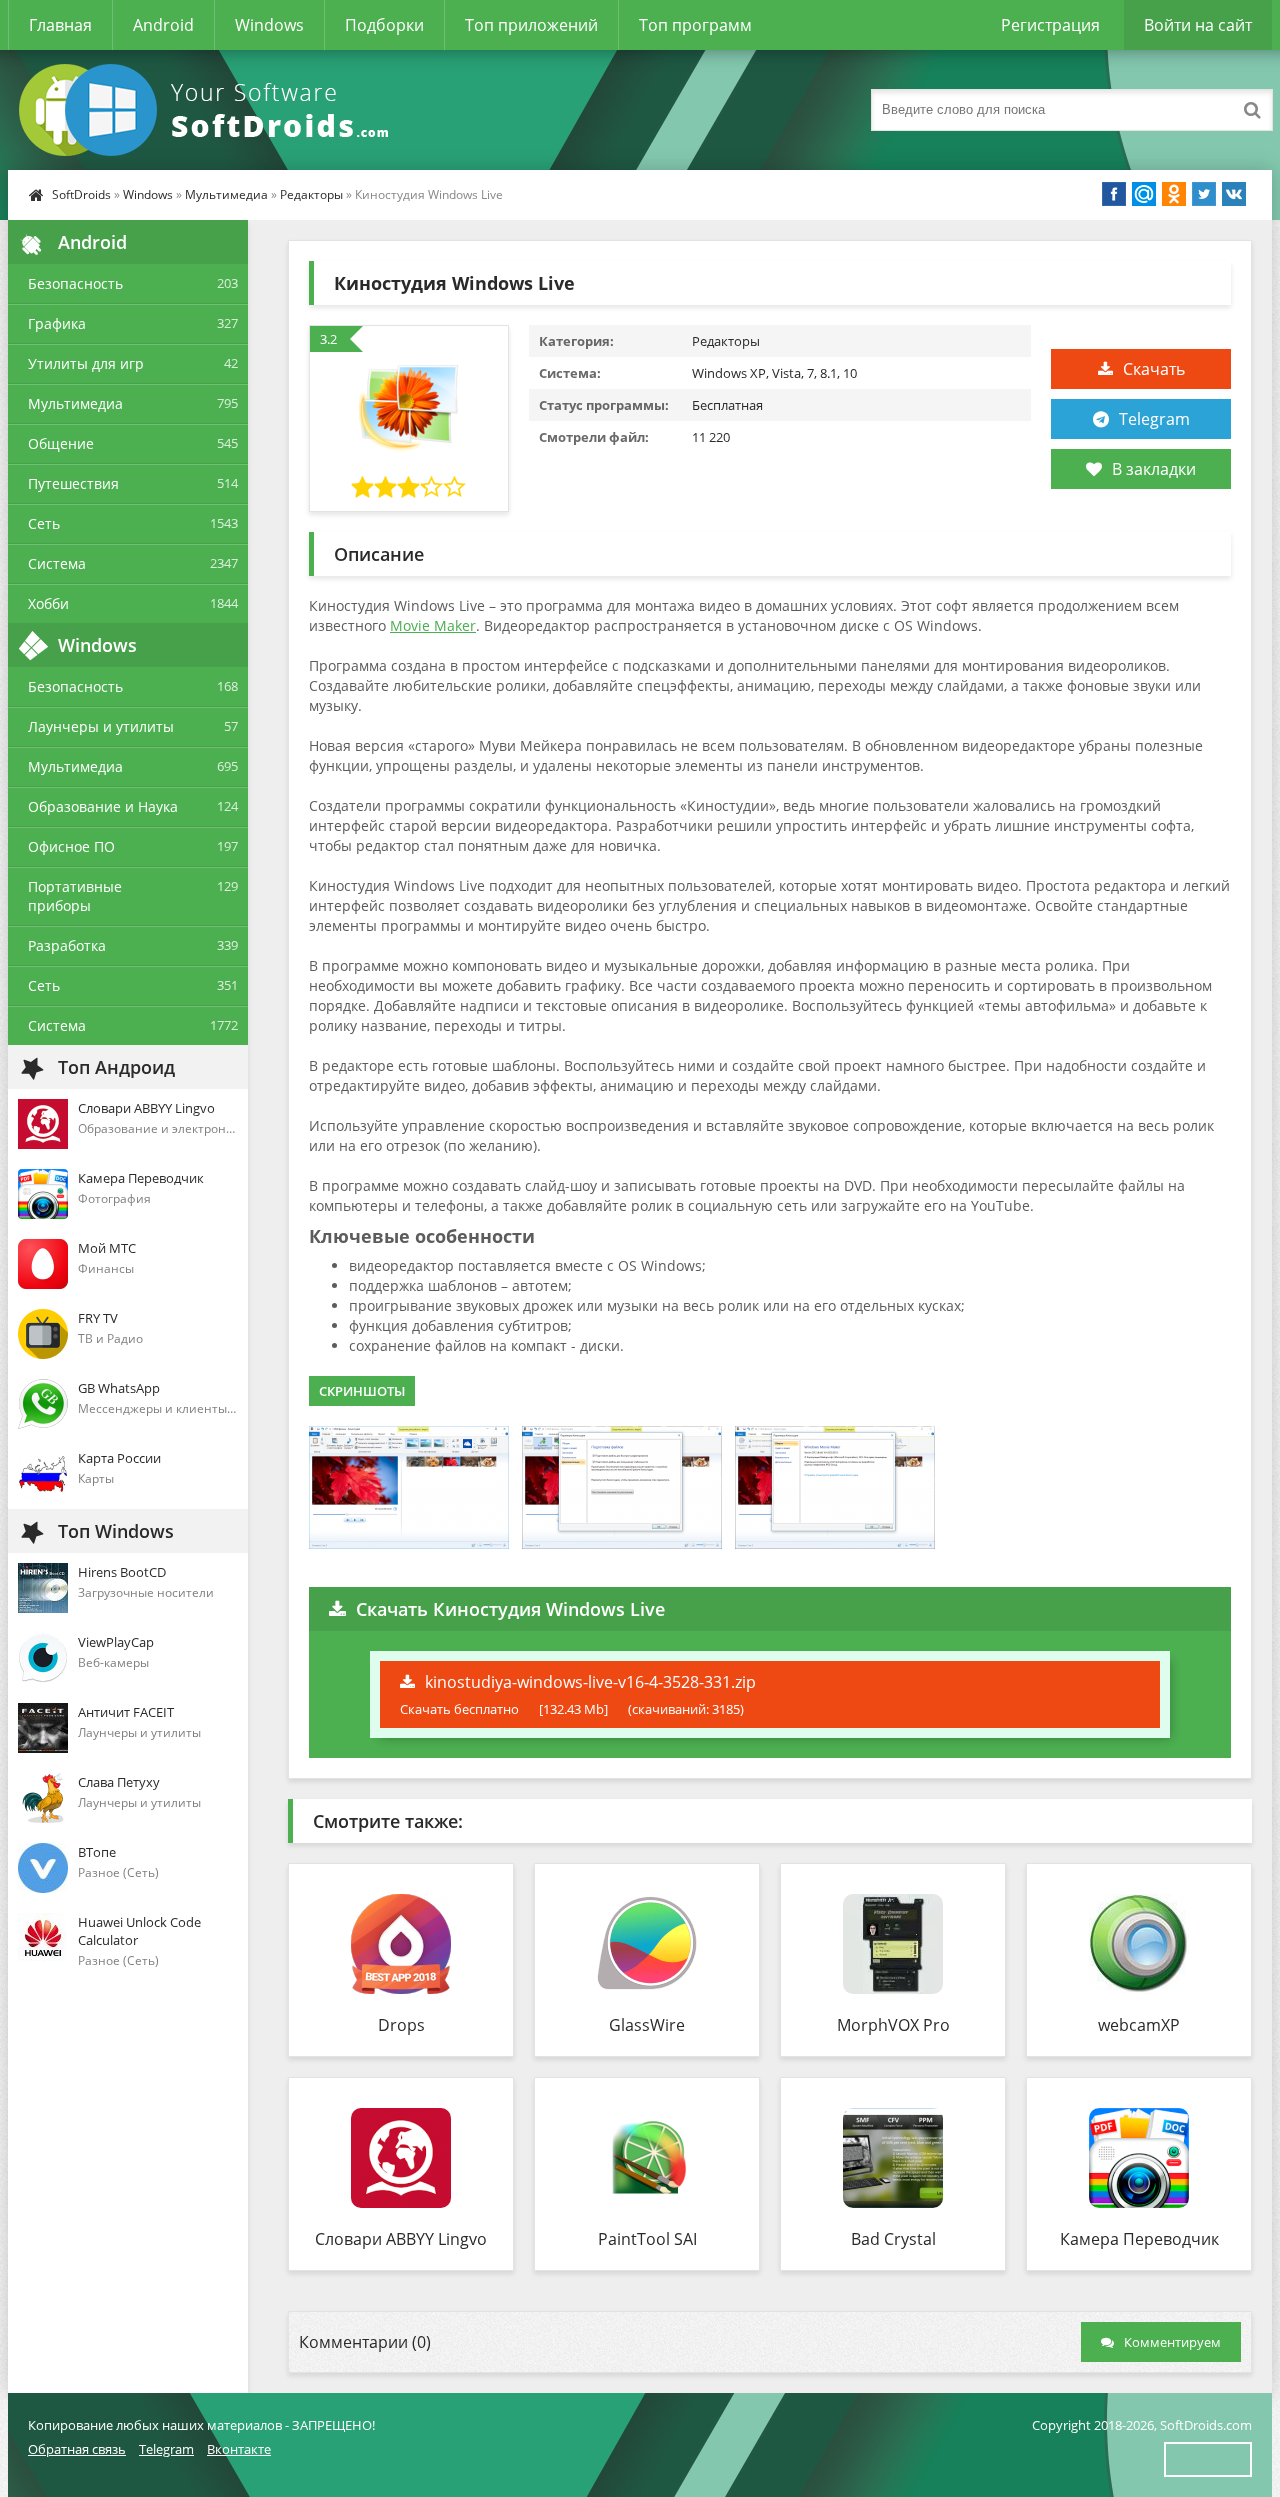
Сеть (44, 523)
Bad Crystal (893, 2239)
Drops (401, 2025)
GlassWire (647, 2025)
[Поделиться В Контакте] (1234, 194)
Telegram (1154, 419)
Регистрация (1050, 25)
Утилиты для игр (86, 363)
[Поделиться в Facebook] (1114, 194)
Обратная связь (77, 2449)
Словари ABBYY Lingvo (401, 2239)
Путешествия (73, 483)
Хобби (48, 603)
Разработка (67, 945)
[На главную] (208, 110)
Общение (61, 443)
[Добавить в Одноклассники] (1174, 194)
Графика (57, 323)
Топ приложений (531, 25)
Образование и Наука (103, 806)
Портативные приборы (75, 896)
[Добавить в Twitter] (1204, 194)
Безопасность (75, 283)
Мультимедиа (226, 194)
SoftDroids (81, 194)
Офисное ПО (71, 846)
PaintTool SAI (647, 2239)
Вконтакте (239, 2449)
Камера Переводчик (1139, 2239)
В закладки (1154, 469)
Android (163, 25)
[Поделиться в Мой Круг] (1144, 194)
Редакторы (311, 194)
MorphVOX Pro (893, 2025)
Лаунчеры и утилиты (101, 726)
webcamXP (1139, 2025)
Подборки (384, 25)
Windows (269, 25)
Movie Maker (433, 625)
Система (57, 563)
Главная (60, 25)
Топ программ (695, 25)
